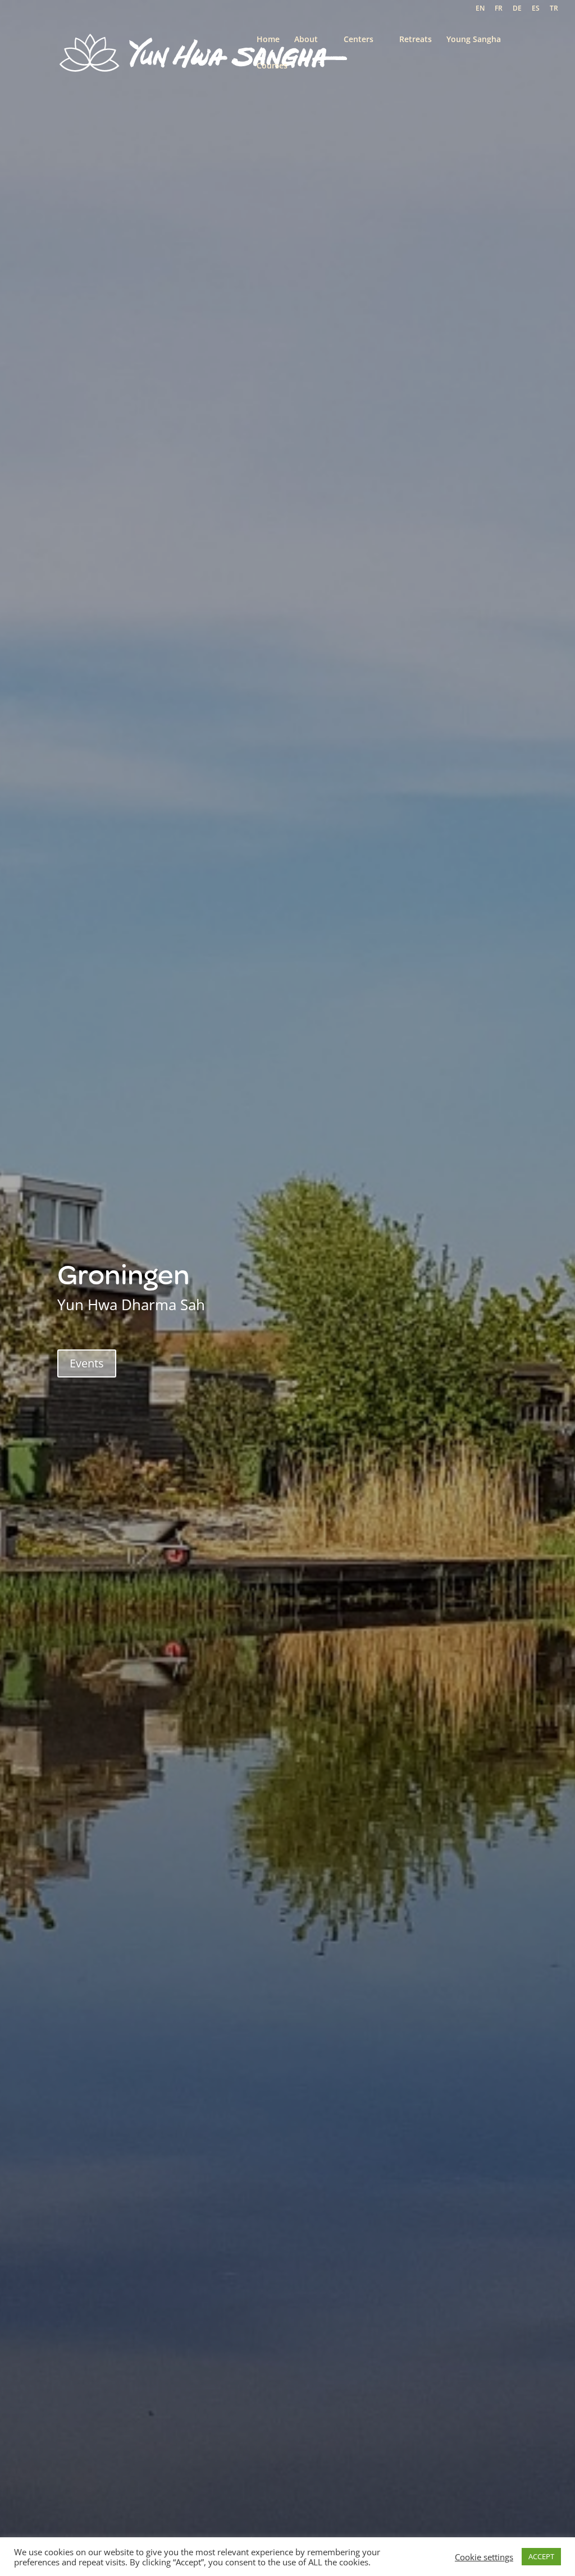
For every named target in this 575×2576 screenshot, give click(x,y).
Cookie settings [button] (484, 2557)
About (306, 40)
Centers (359, 40)
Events (87, 1363)
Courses (272, 66)
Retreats (416, 40)
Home (268, 40)
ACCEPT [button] (541, 2556)
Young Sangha (474, 40)
